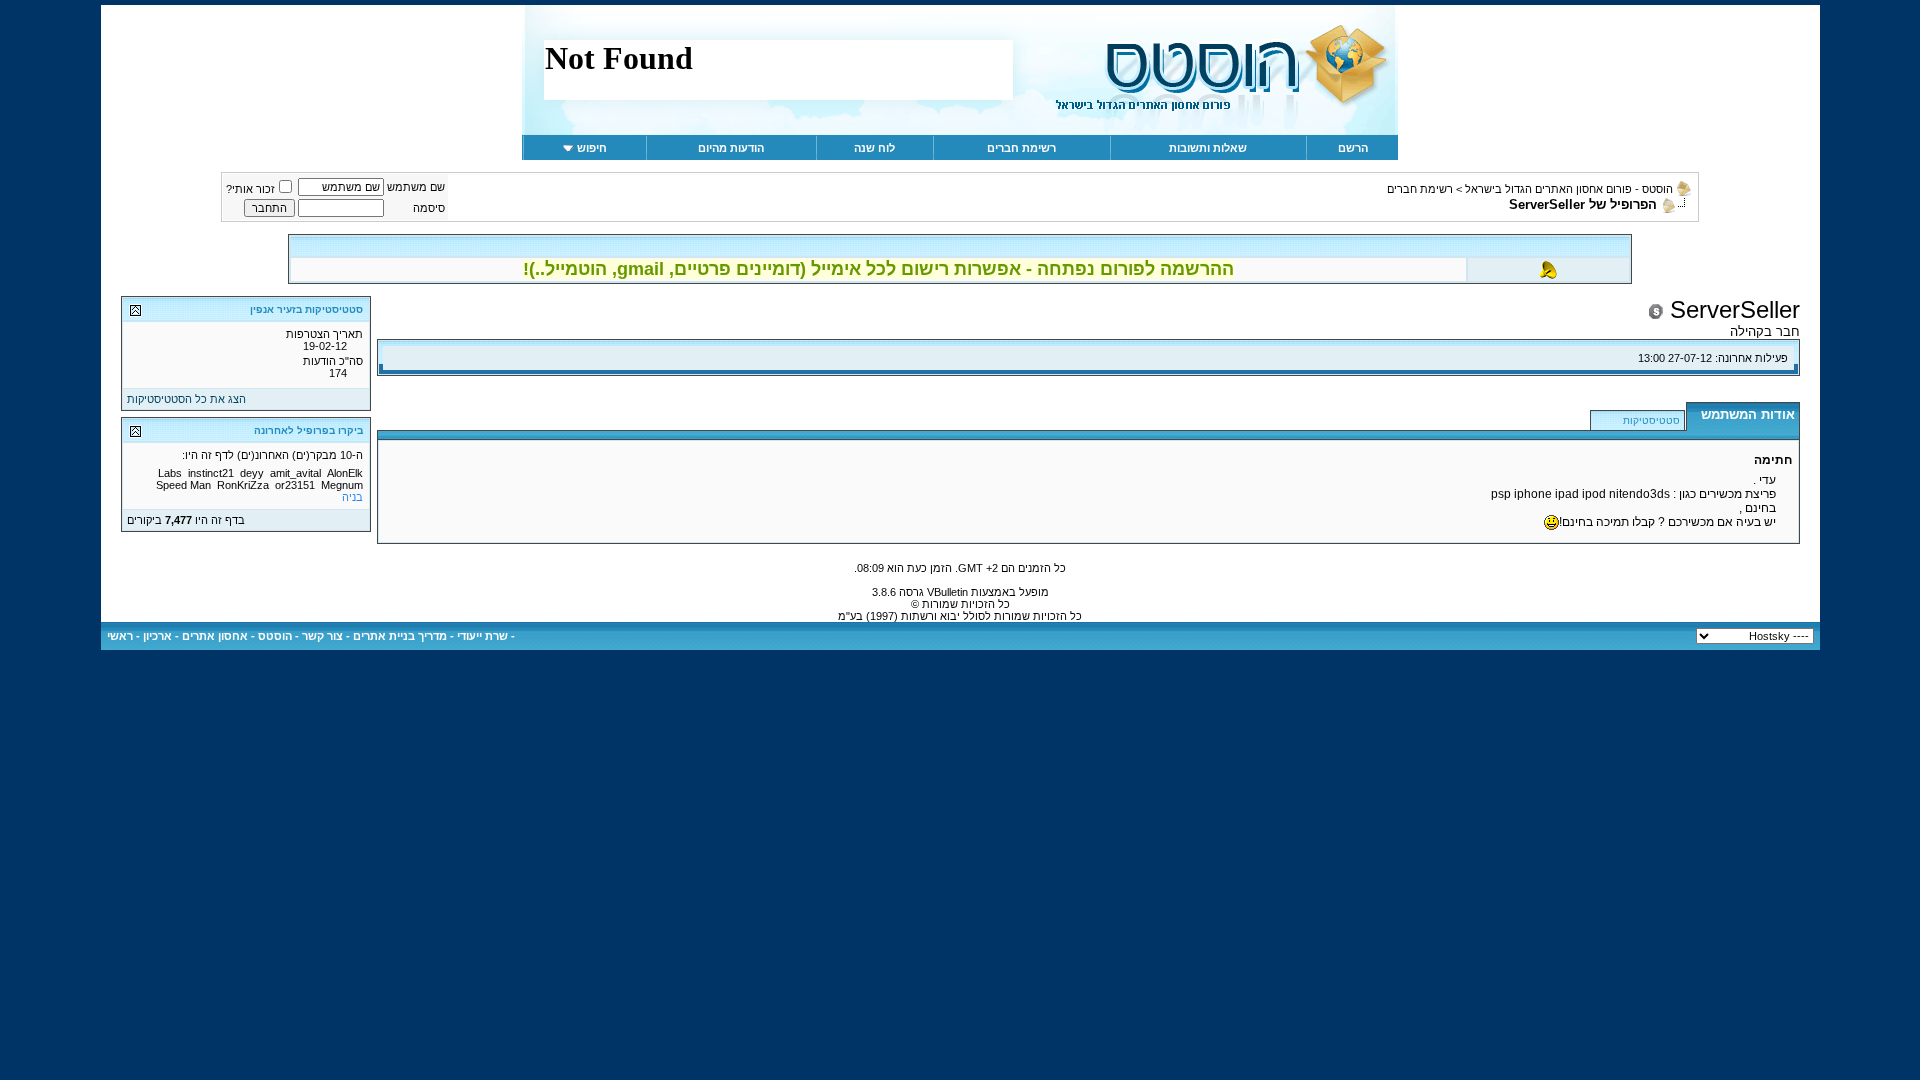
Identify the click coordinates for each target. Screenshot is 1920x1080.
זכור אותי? (250, 189)
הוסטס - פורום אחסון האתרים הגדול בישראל (1569, 189)
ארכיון (157, 636)
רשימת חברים (1021, 148)
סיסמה (429, 208)
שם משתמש (416, 187)
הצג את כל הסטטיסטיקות (186, 399)
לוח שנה (874, 148)
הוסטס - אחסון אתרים (237, 636)
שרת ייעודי (482, 636)
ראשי (120, 636)
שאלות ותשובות (1208, 148)
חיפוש (592, 148)
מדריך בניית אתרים (400, 636)
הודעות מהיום (731, 148)
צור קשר (322, 636)
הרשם (1353, 148)
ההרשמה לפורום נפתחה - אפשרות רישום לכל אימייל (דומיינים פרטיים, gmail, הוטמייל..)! (878, 269)
